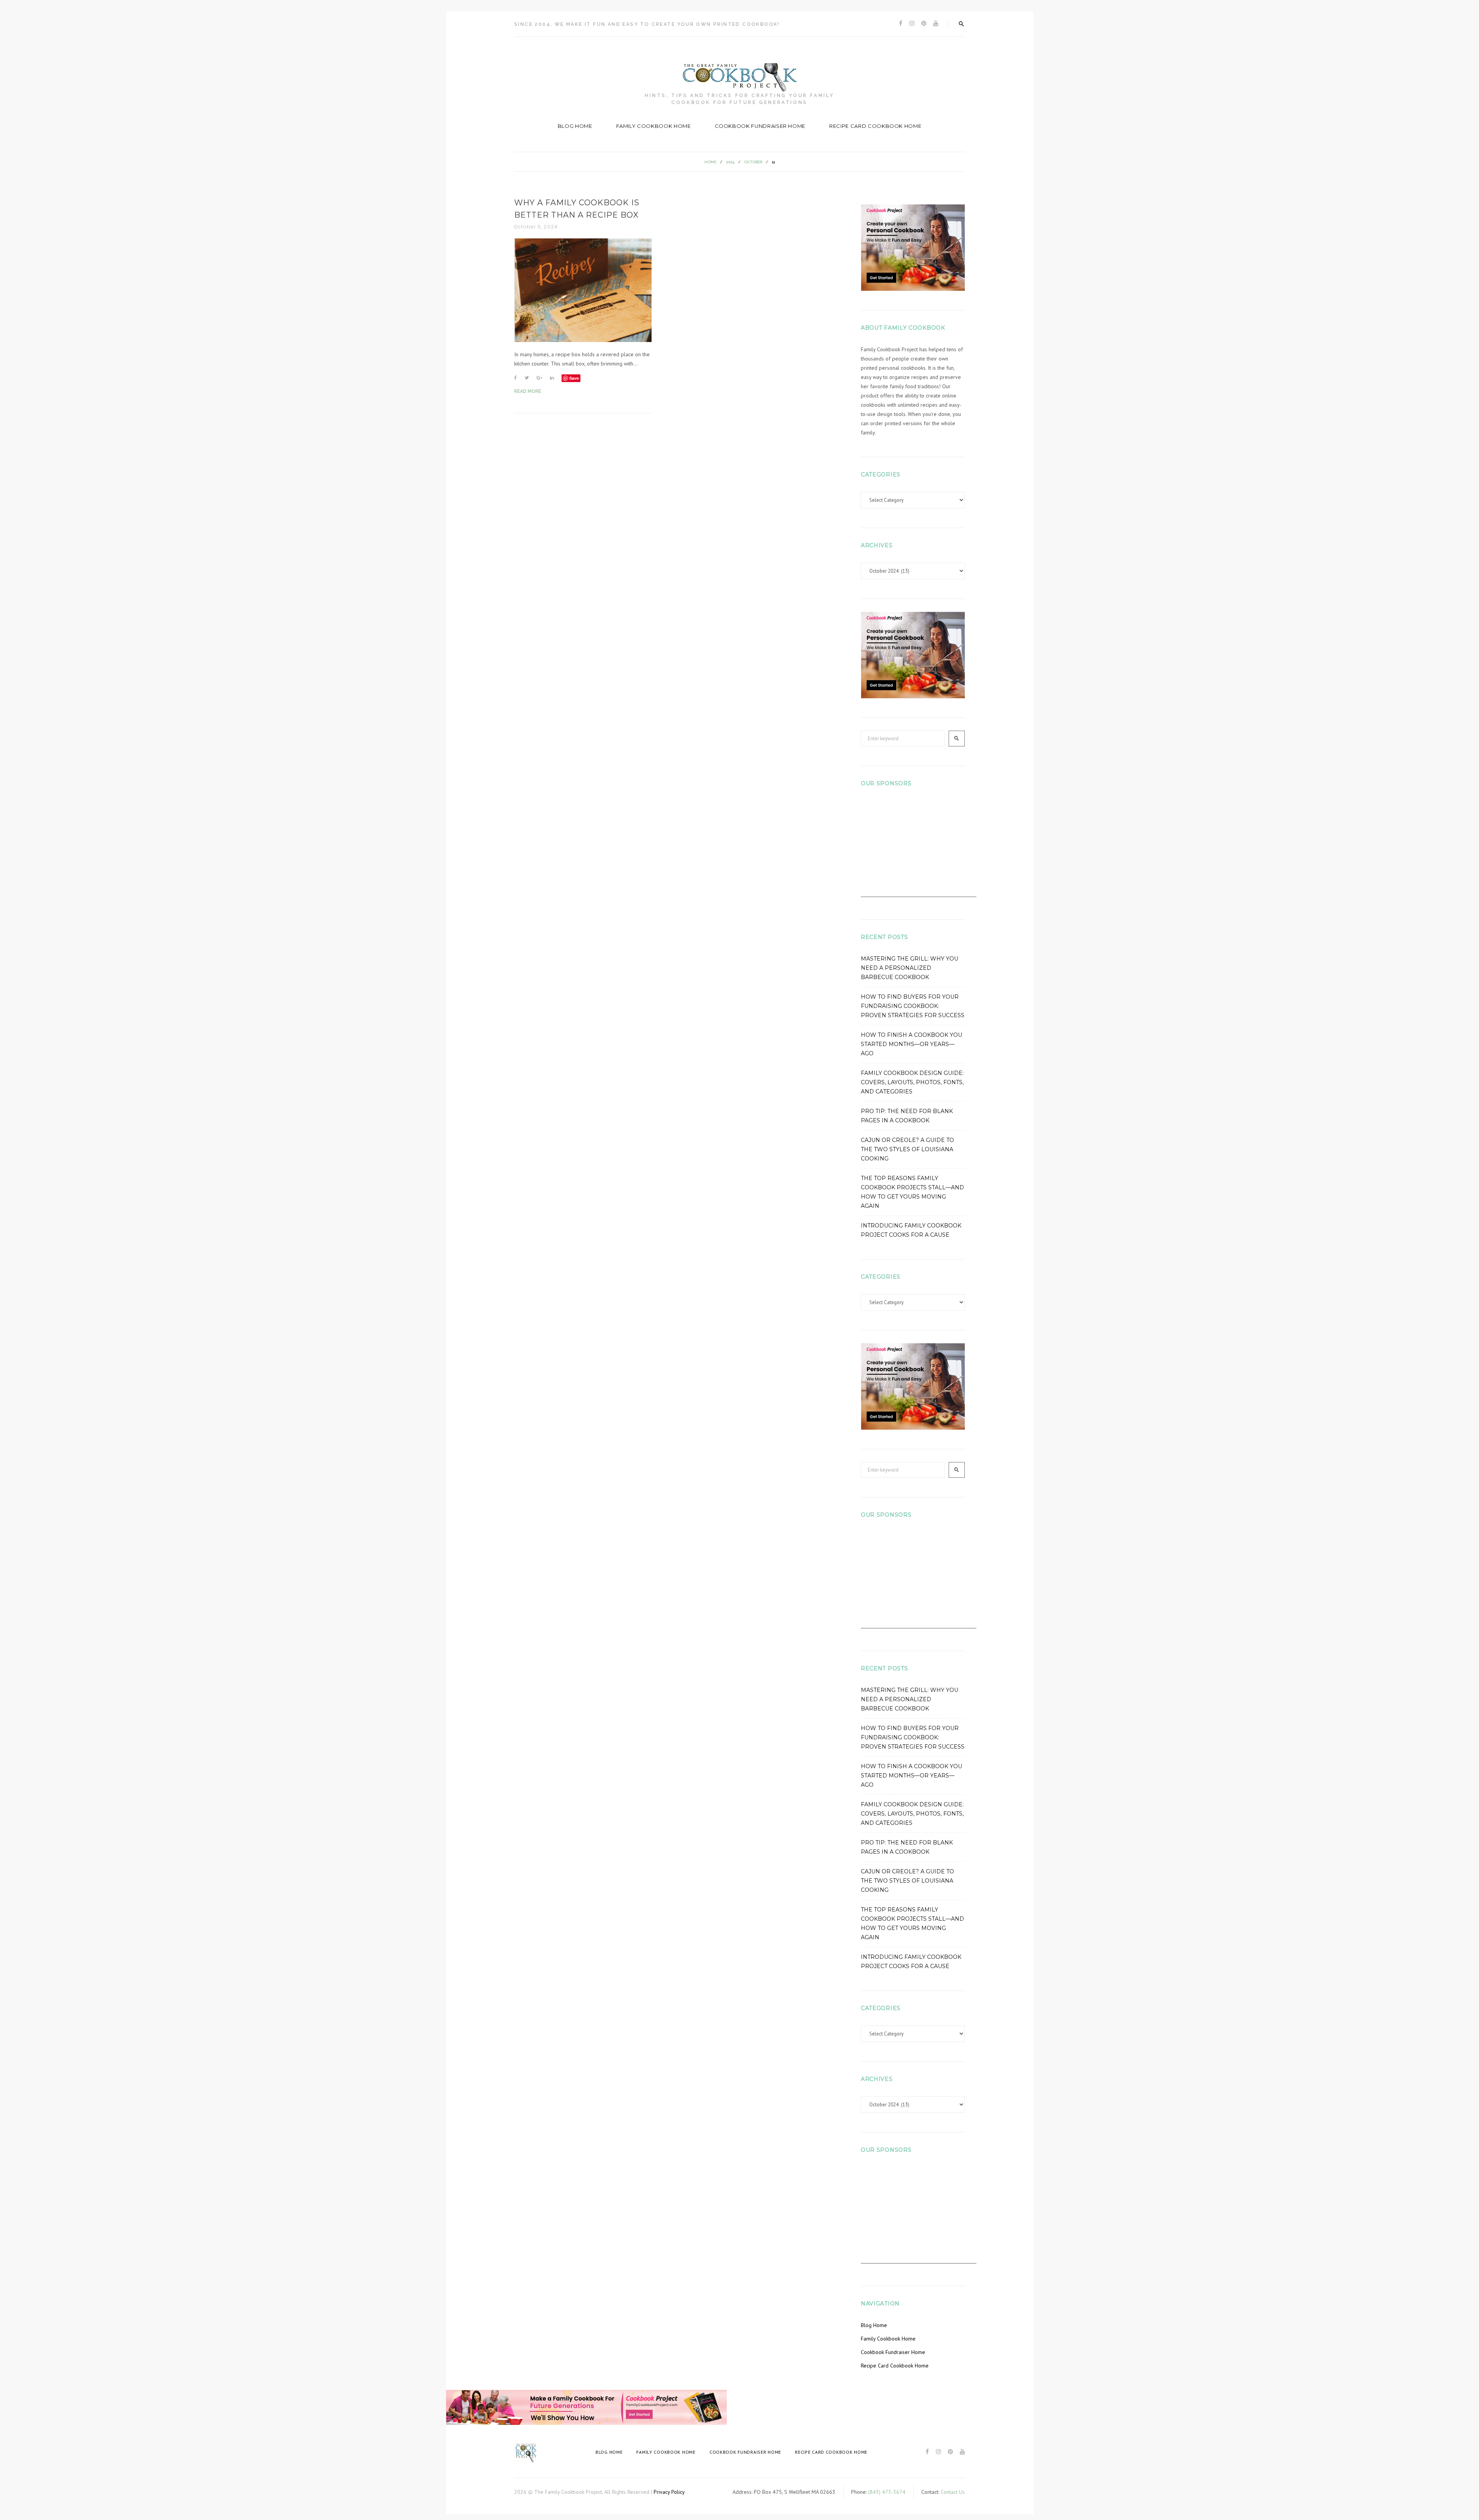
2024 (730, 162)
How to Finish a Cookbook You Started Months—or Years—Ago (911, 1044)
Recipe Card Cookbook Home (875, 126)
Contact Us (953, 2492)
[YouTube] (936, 24)
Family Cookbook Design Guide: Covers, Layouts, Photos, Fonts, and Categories (912, 1082)
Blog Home (575, 126)
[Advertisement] (919, 849)
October (753, 162)
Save (574, 378)
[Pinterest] (924, 24)
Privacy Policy (669, 2492)
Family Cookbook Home (654, 126)
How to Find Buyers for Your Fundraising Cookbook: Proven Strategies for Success (913, 1006)
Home (710, 162)
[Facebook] (901, 24)
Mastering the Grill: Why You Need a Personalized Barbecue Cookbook (910, 968)
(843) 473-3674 (887, 2492)
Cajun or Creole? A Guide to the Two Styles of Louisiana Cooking (907, 1149)
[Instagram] (912, 24)
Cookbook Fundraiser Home (760, 126)
